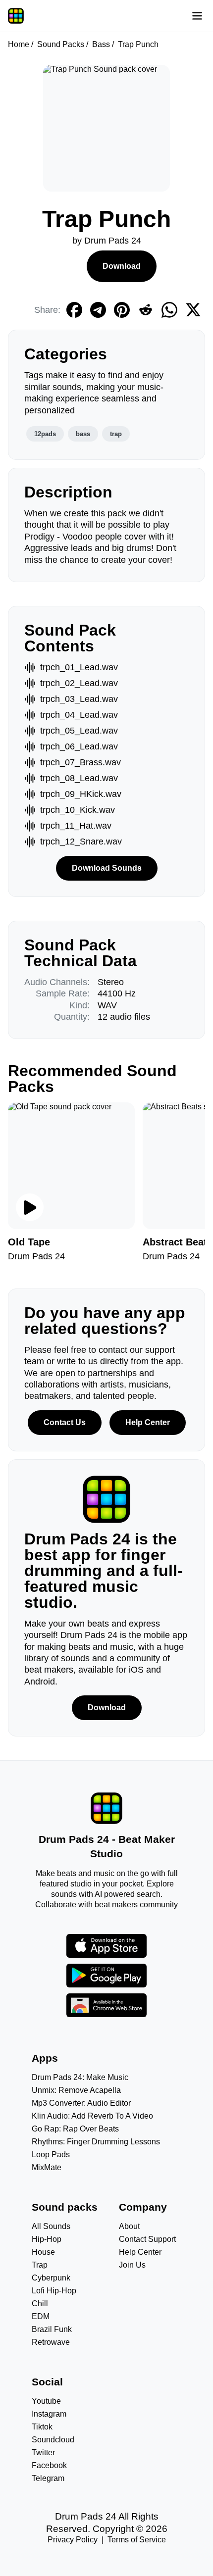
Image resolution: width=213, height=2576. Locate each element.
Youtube (46, 2401)
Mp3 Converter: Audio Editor (81, 2103)
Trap (40, 2265)
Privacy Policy (73, 2540)
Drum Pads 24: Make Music (80, 2077)
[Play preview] (30, 1207)
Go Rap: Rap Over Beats (75, 2129)
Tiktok (42, 2427)
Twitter (43, 2452)
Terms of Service (137, 2540)
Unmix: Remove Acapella (76, 2090)
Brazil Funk (52, 2329)
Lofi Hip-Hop (54, 2291)
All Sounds (51, 2226)
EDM (41, 2316)
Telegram (48, 2478)
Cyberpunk (51, 2278)
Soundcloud (53, 2440)
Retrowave (51, 2342)
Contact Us (65, 1422)
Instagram (49, 2414)
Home (19, 44)
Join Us (132, 2265)
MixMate (47, 2167)
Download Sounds (107, 868)
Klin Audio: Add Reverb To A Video (92, 2116)
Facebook (49, 2465)
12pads (45, 434)
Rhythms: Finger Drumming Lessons (96, 2142)
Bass (101, 44)
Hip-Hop (47, 2239)
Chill (40, 2304)
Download (122, 266)
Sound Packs (61, 44)
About (129, 2226)
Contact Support (147, 2239)
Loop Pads (51, 2155)
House (43, 2252)
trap (116, 434)
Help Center (148, 1422)
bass (83, 434)
